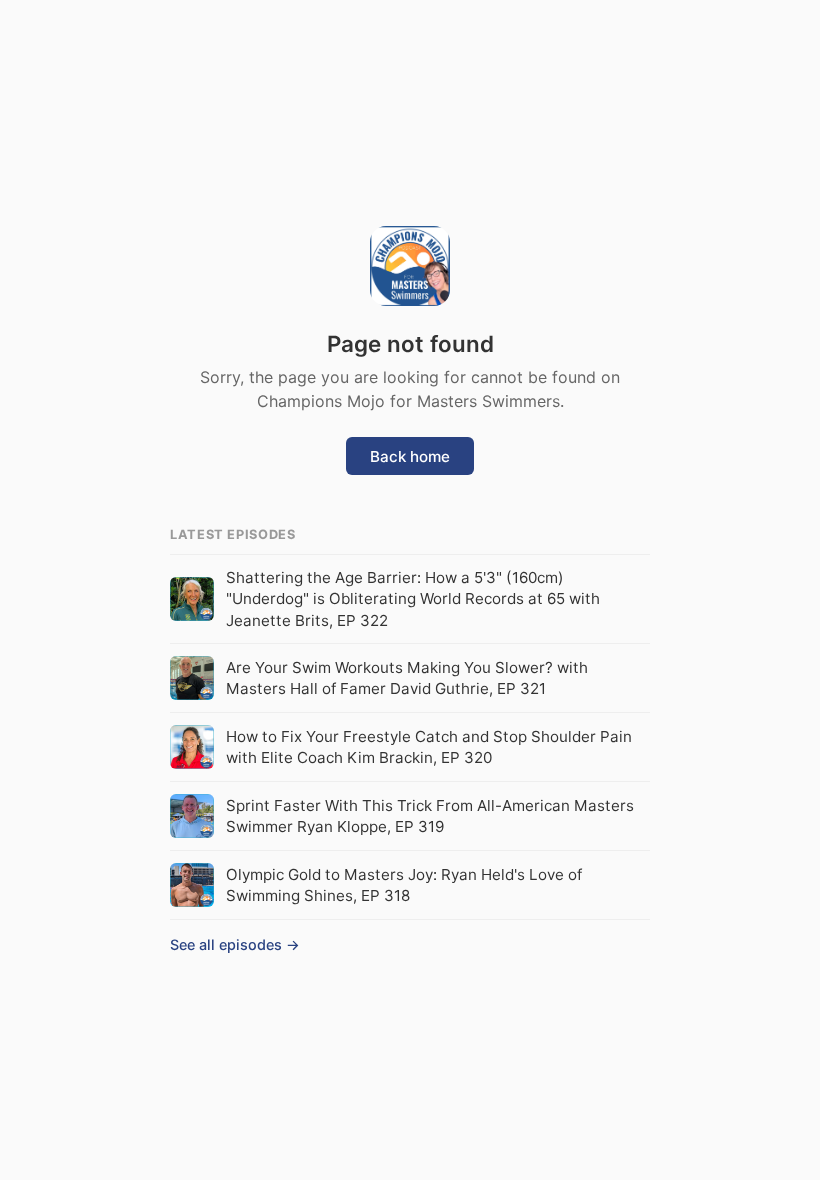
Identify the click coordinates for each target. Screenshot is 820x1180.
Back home (410, 456)
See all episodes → (235, 944)
